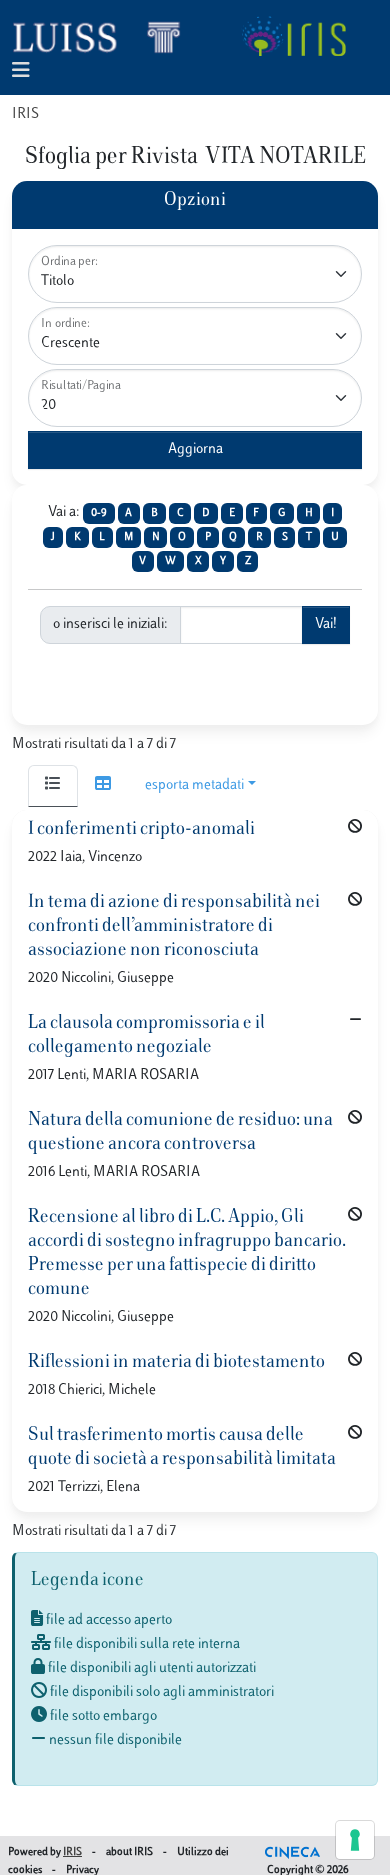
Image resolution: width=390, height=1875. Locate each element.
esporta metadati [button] (194, 785)
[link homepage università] (293, 36)
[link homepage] (105, 36)
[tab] (53, 786)
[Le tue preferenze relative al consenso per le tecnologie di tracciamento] (355, 1840)
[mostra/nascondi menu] (21, 71)
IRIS (25, 114)
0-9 (99, 513)
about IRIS (129, 1852)
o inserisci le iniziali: (110, 624)
